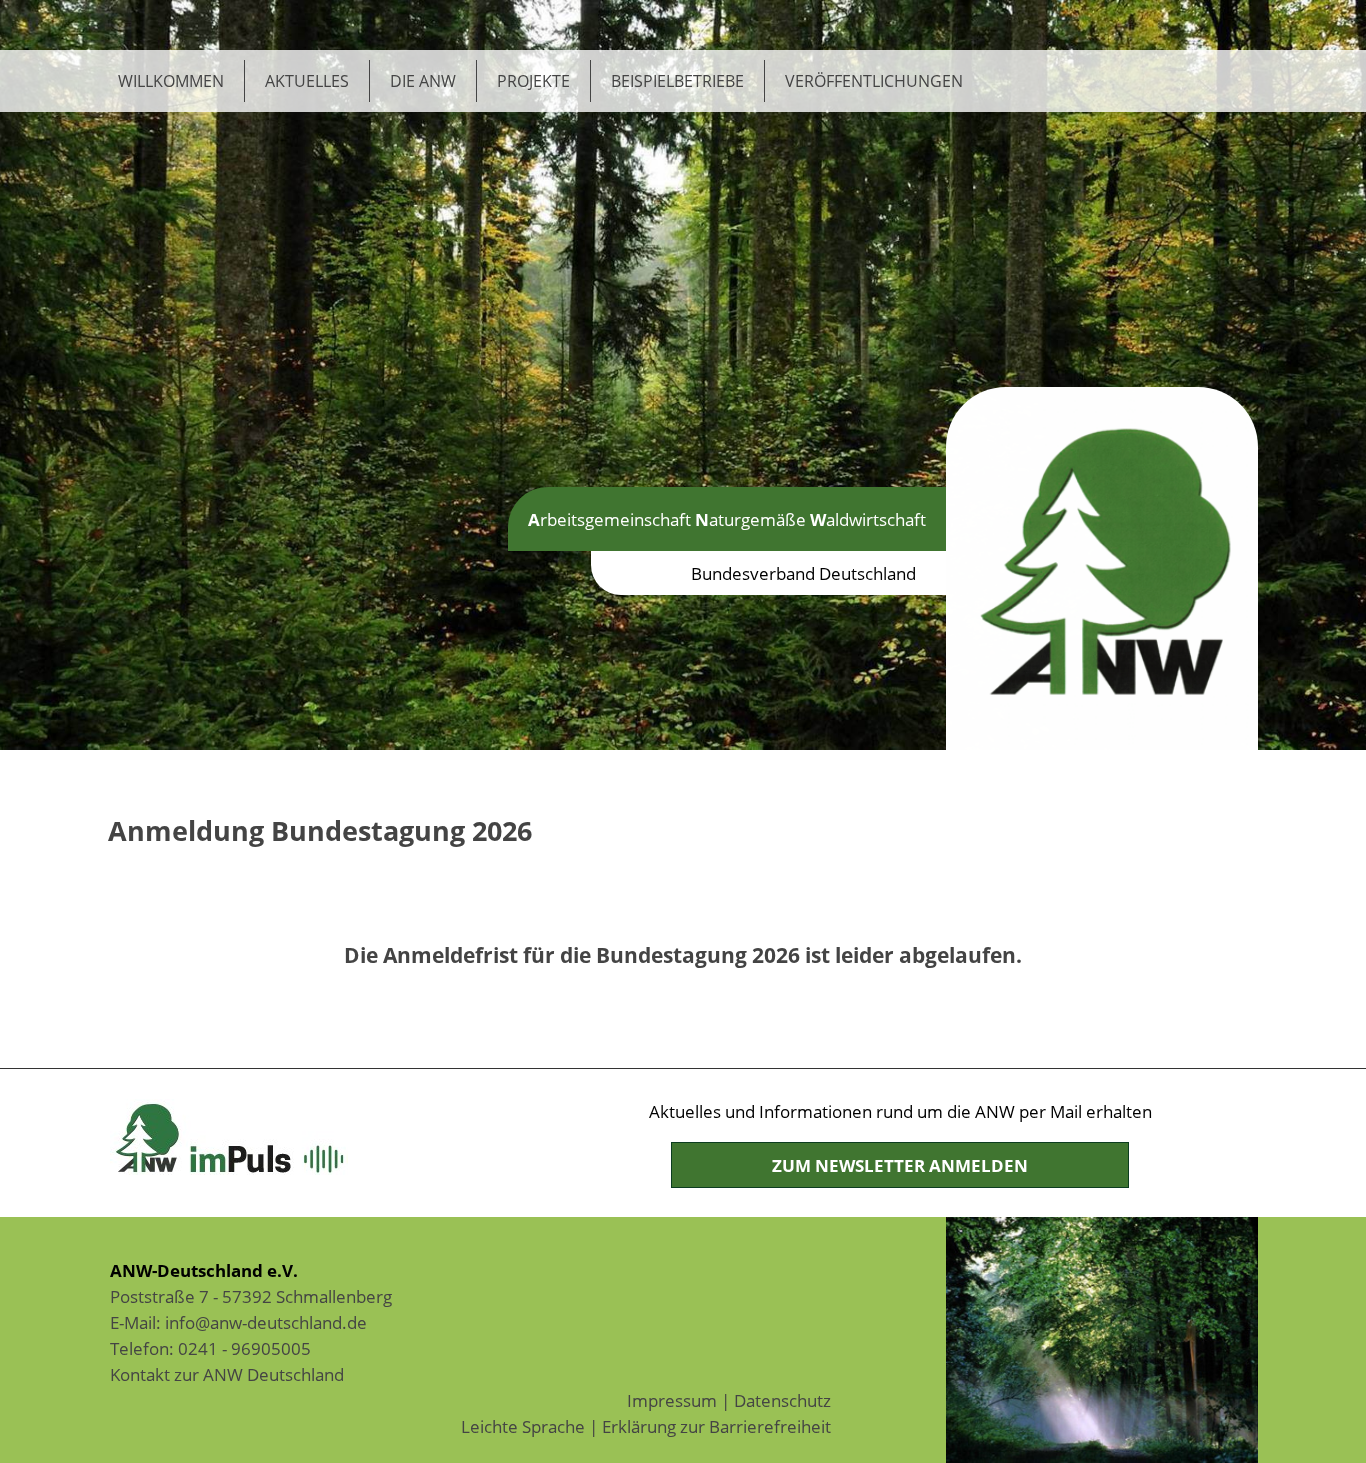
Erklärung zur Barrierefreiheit (716, 1426)
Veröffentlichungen (874, 81)
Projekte (533, 81)
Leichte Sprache (523, 1426)
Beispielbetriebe (677, 81)
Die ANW (423, 81)
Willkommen (171, 81)
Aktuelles (307, 81)
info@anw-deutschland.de (266, 1322)
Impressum (672, 1400)
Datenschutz (782, 1400)
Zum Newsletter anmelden (900, 1165)
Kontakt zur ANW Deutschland (227, 1374)
